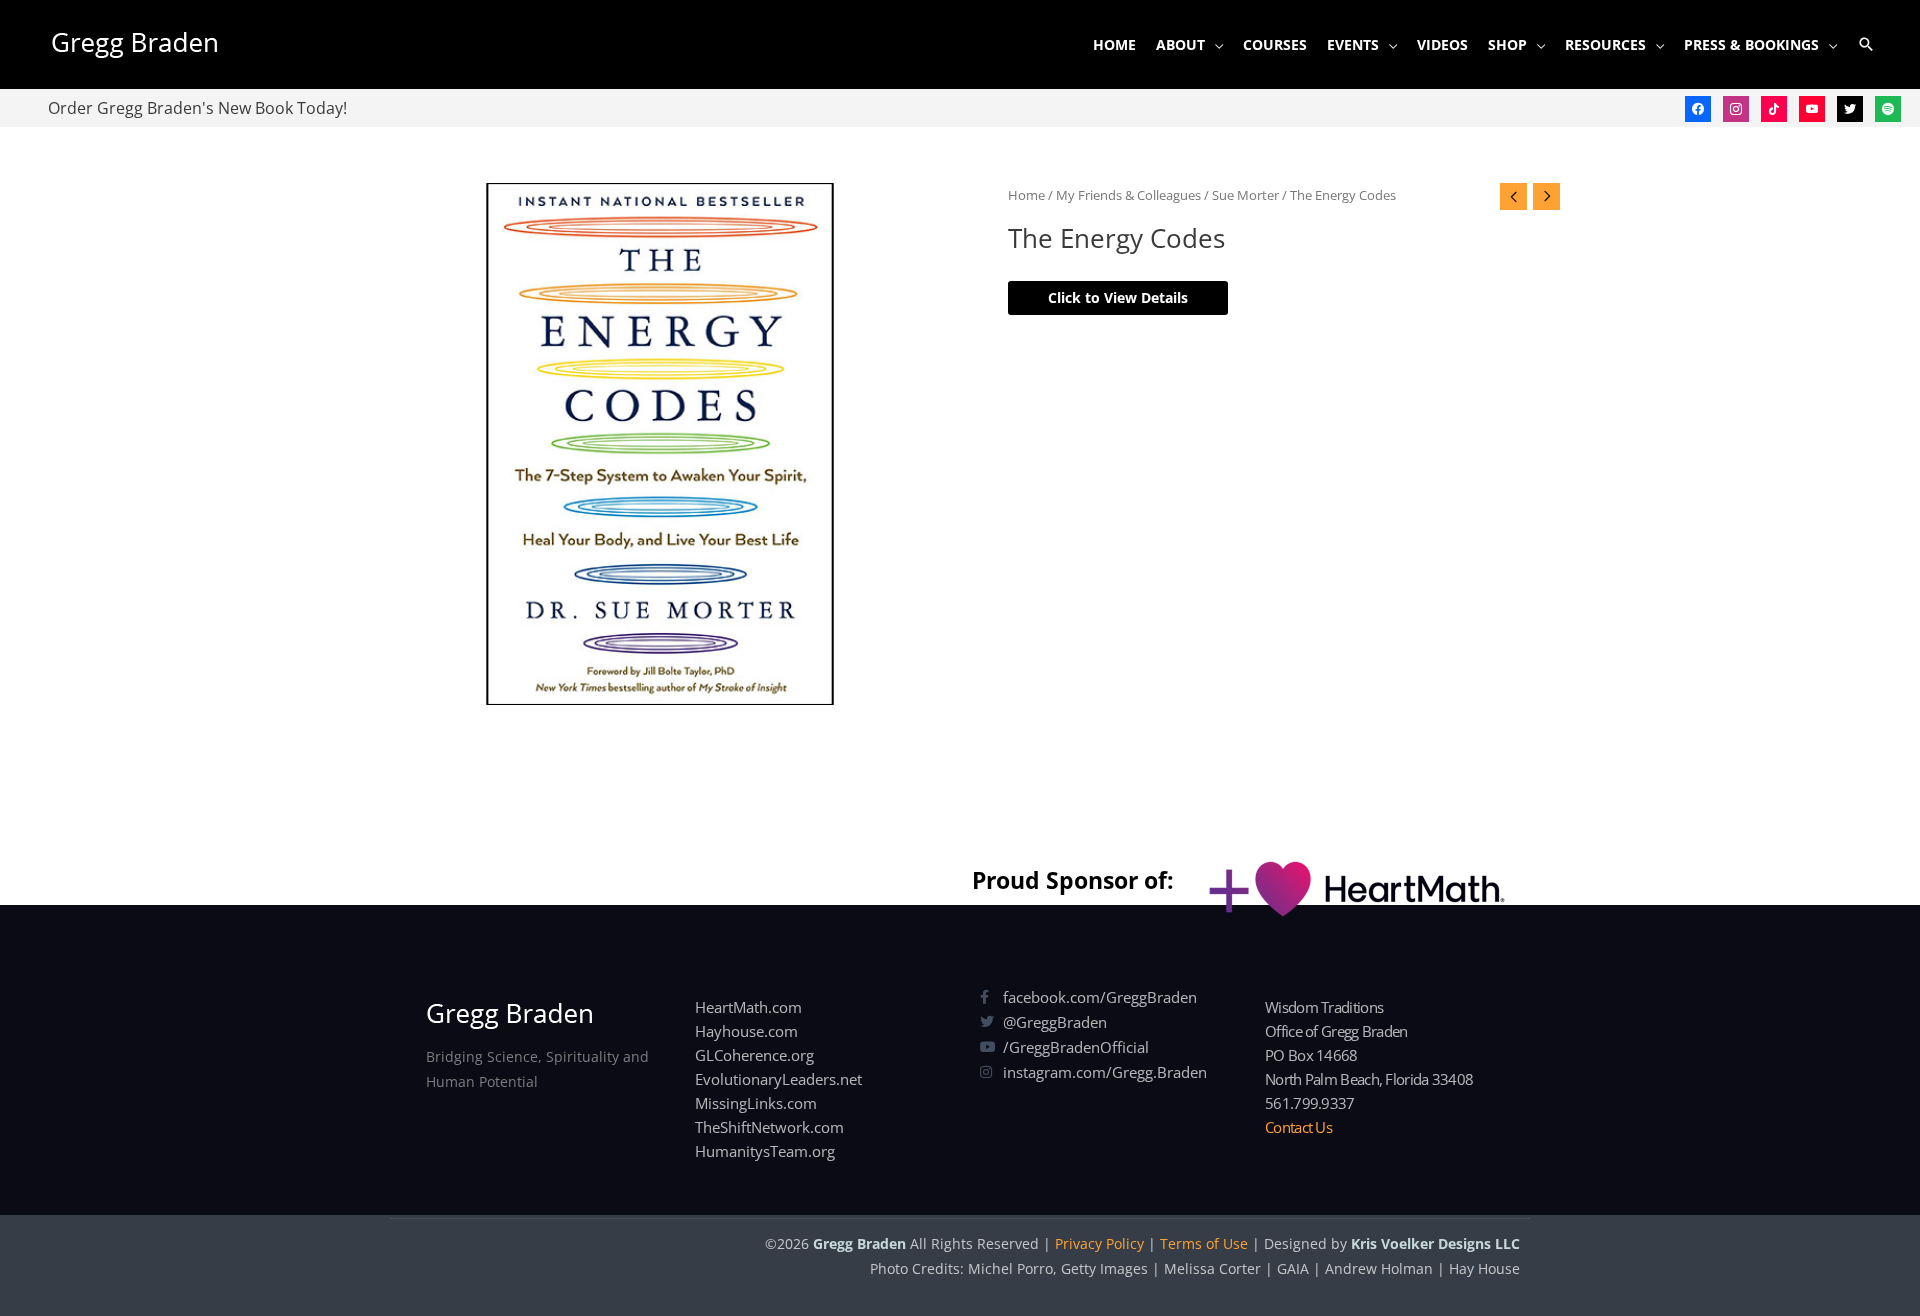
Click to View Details (1118, 297)
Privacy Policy (1099, 1243)
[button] (1866, 44)
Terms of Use (1204, 1243)
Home (1026, 195)
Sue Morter (1245, 195)
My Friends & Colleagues (1128, 195)
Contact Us (1298, 1127)
